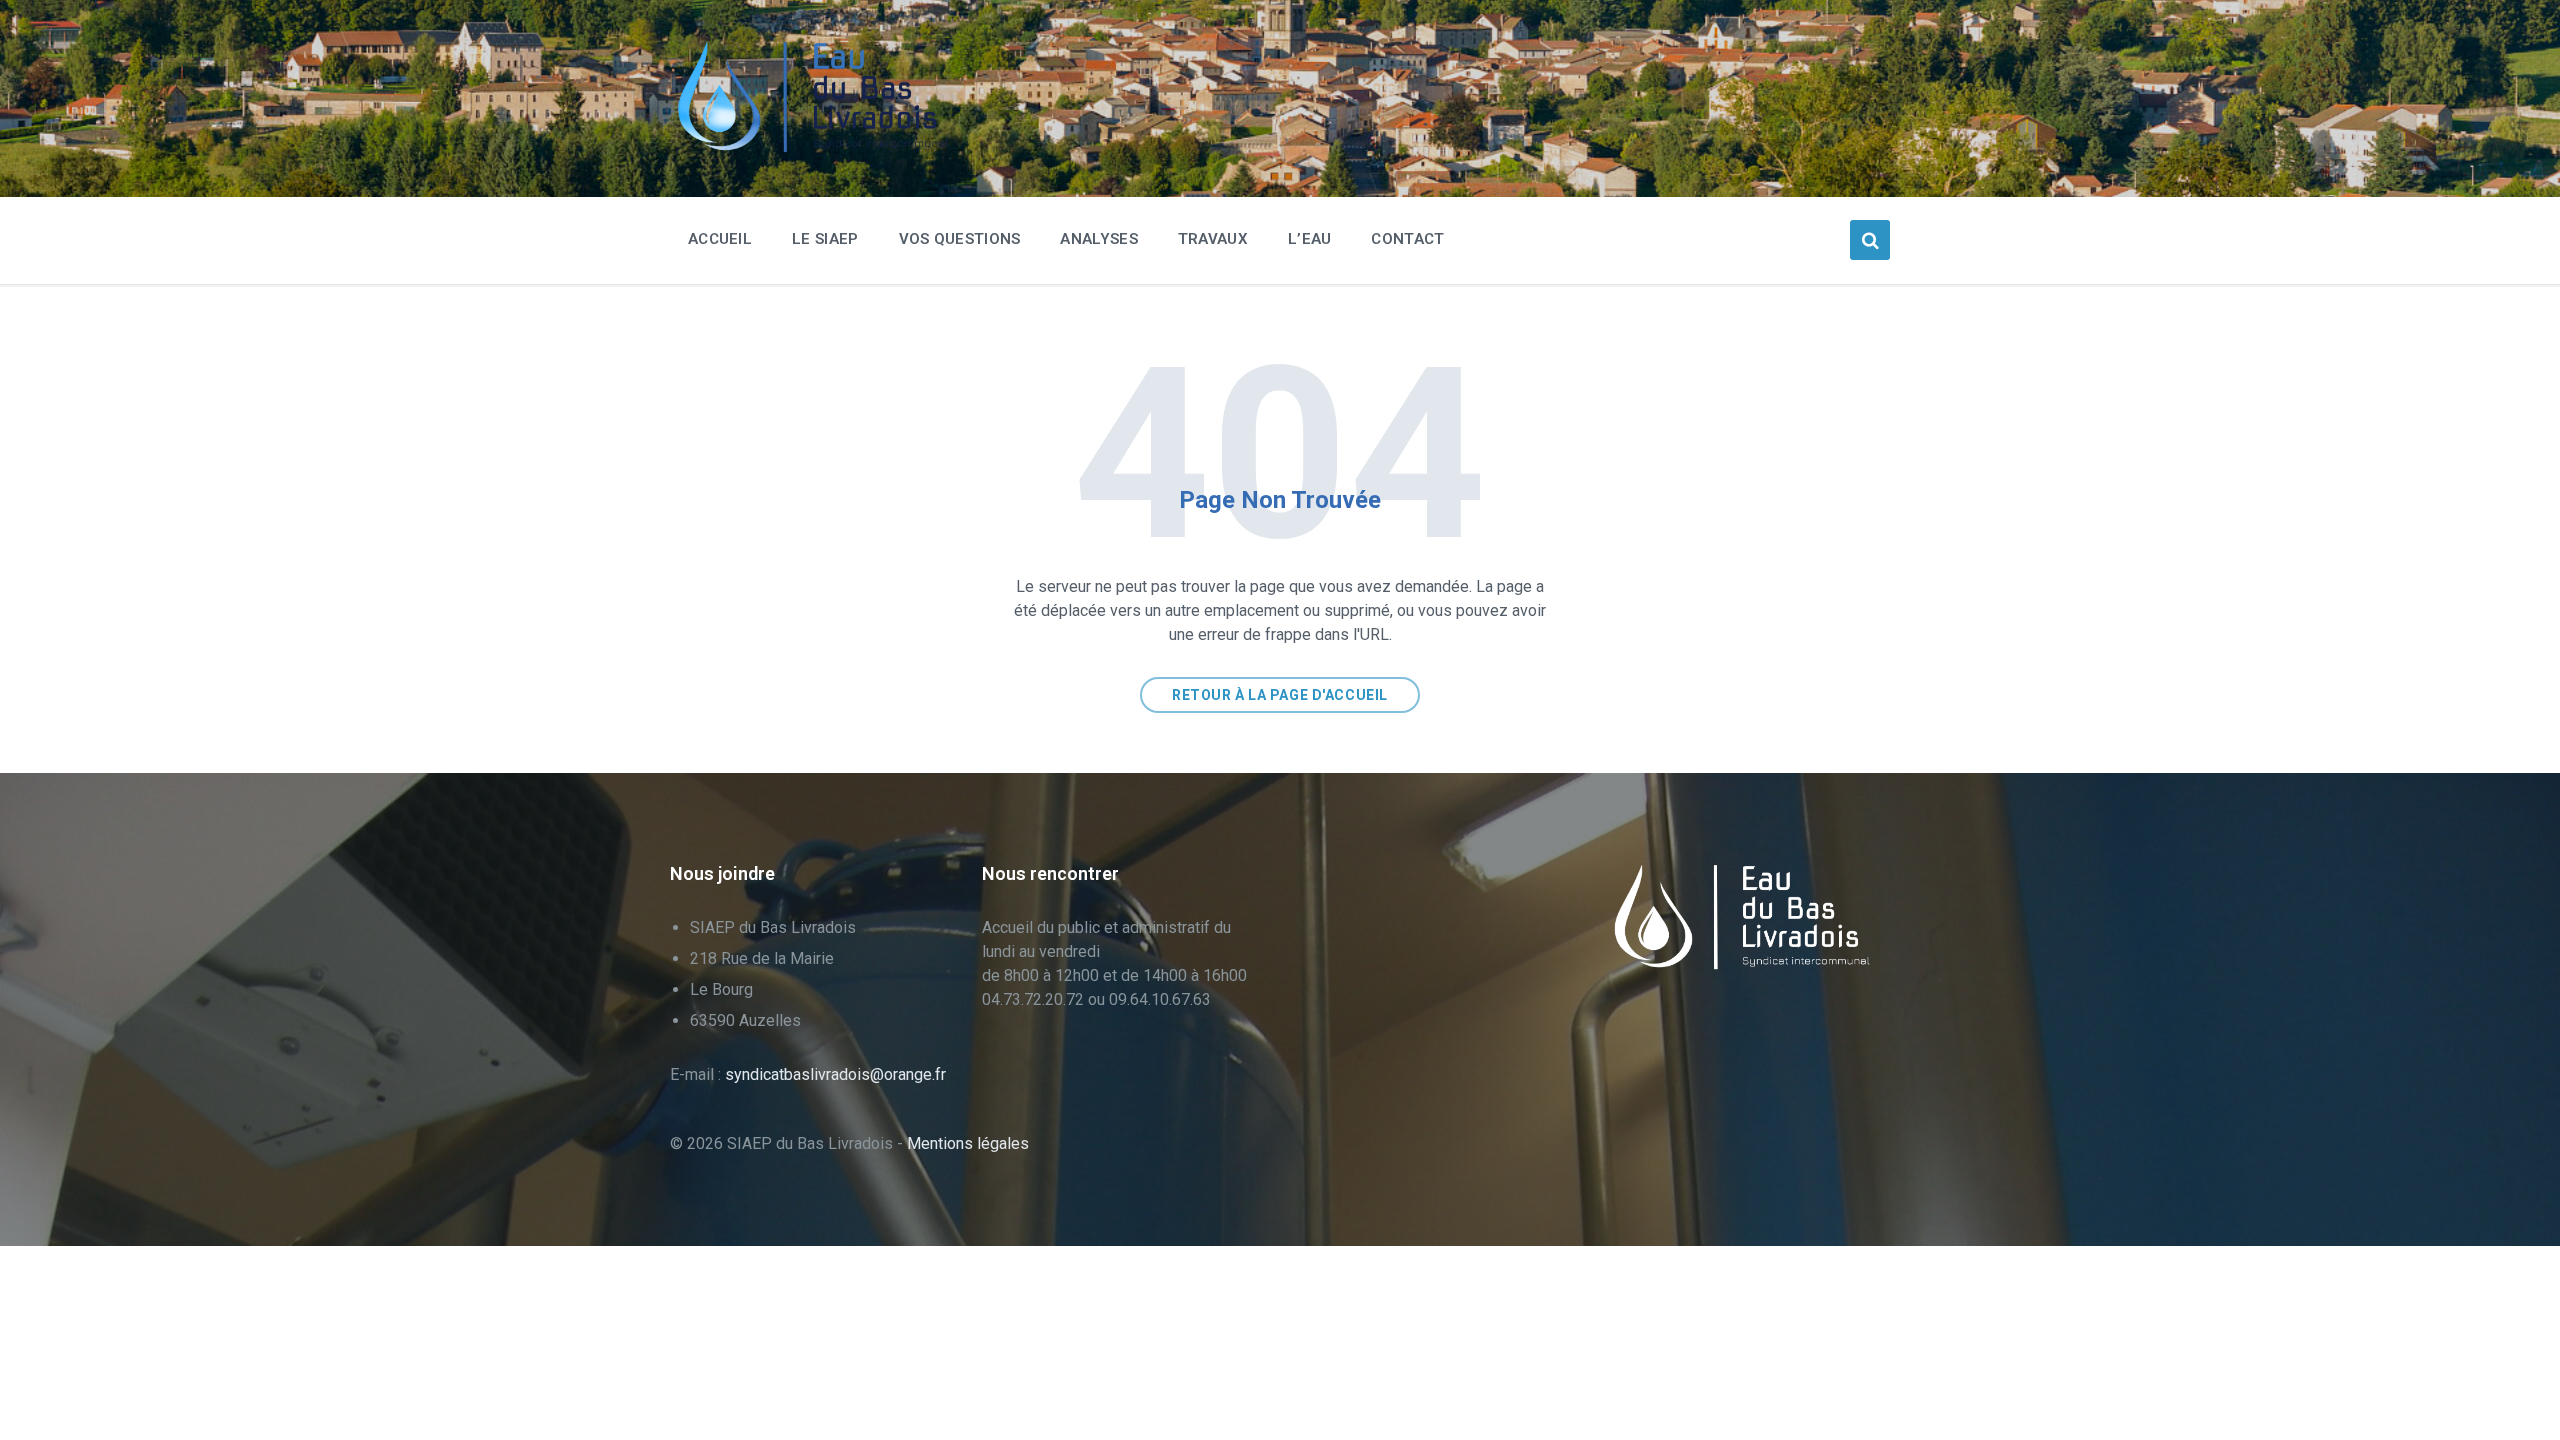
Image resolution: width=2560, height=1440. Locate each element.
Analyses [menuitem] (1098, 239)
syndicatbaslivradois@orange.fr (835, 1074)
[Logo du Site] (820, 147)
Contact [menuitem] (1407, 239)
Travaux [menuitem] (1213, 239)
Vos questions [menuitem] (960, 239)
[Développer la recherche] (1870, 240)
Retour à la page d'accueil (1280, 695)
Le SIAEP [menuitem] (825, 239)
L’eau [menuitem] (1310, 239)
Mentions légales (968, 1143)
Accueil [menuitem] (720, 239)
